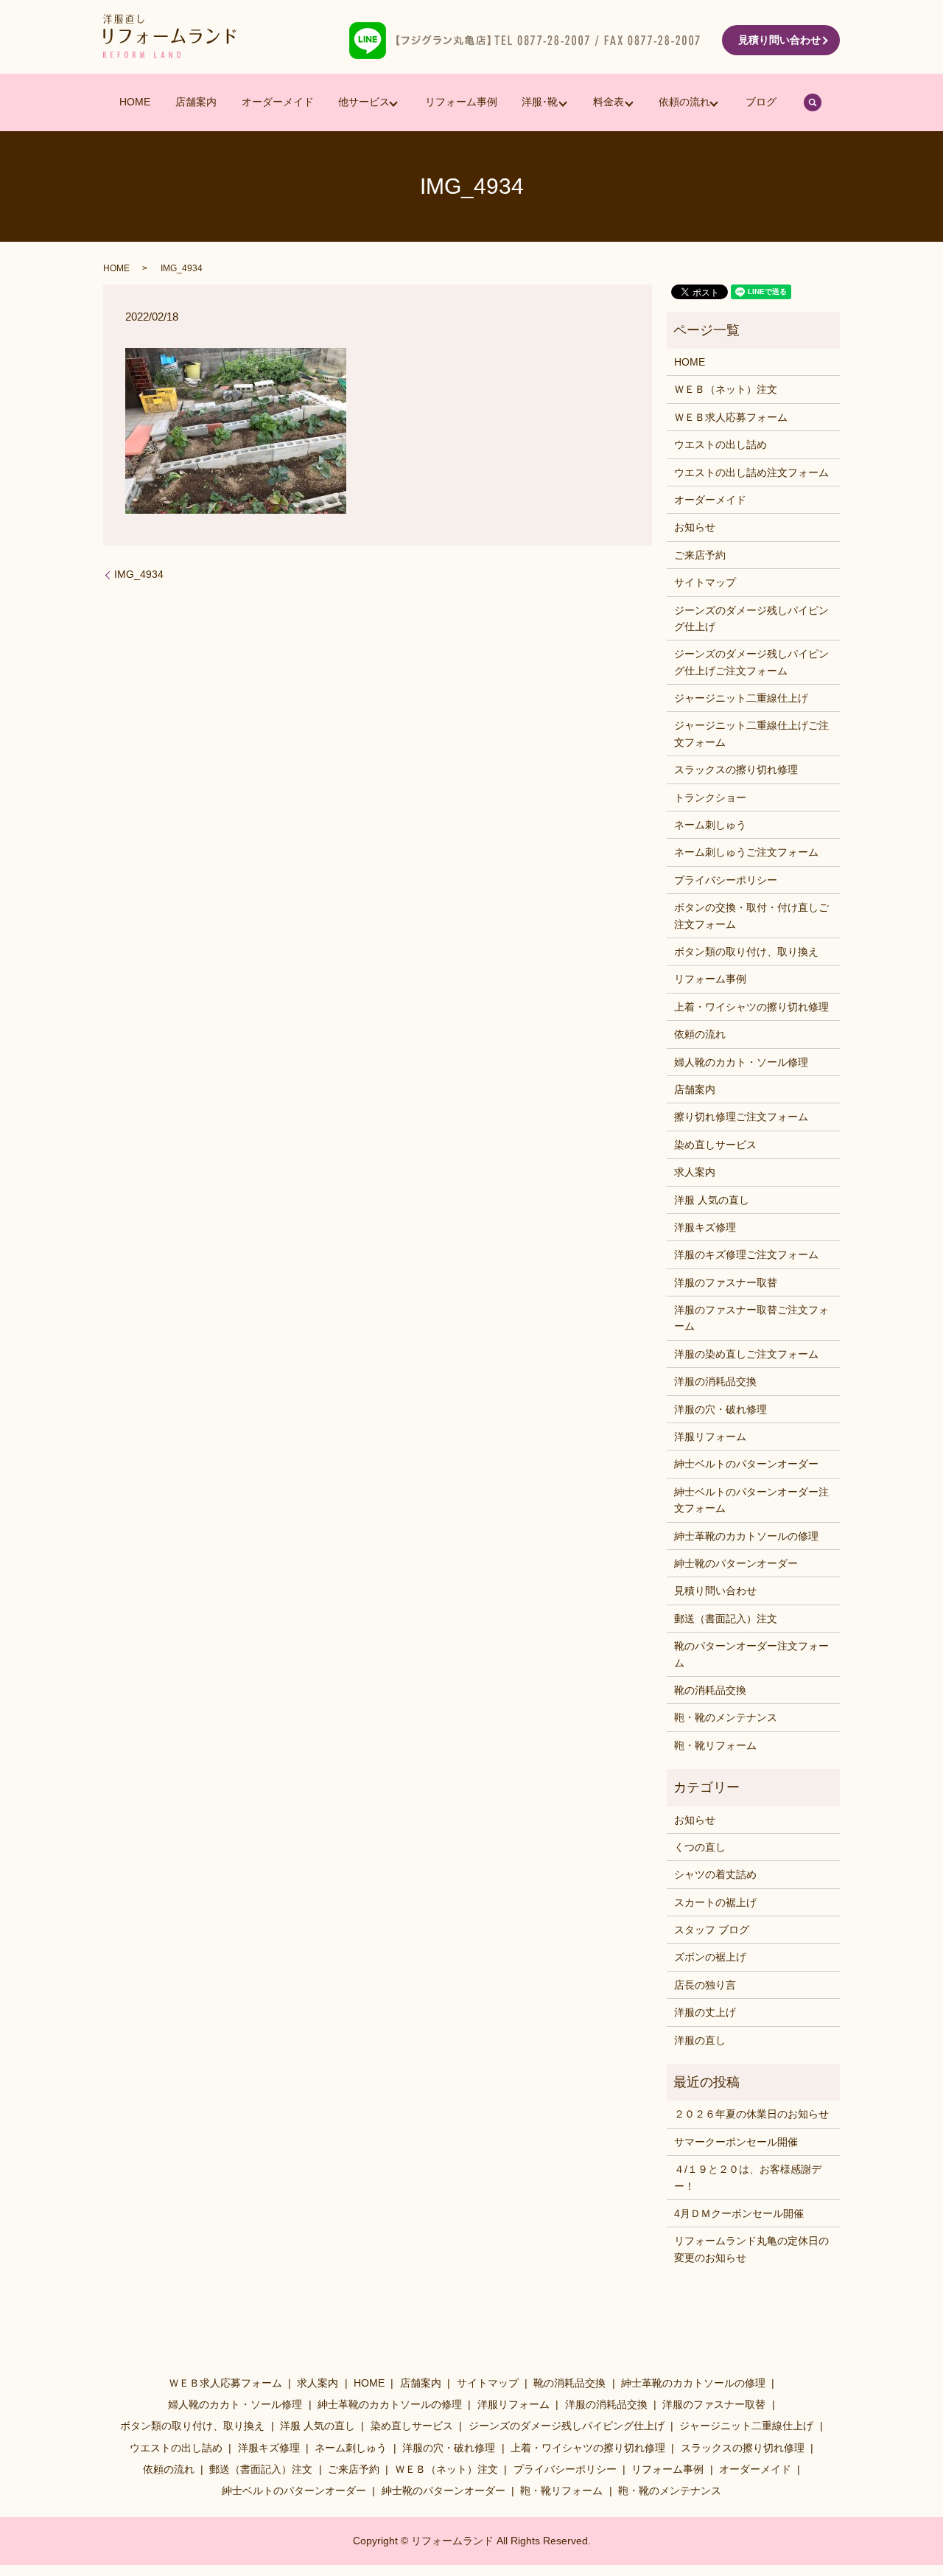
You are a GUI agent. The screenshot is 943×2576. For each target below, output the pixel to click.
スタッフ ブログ (712, 1930)
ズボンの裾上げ (710, 1957)
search (813, 102)
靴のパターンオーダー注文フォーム (751, 1654)
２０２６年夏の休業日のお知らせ (751, 2114)
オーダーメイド (278, 102)
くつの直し (700, 1847)
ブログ (761, 102)
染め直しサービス (715, 1145)
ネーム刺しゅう (710, 825)
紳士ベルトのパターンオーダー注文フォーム (751, 1500)
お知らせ (695, 527)
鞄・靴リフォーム (715, 1745)
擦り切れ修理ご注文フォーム (741, 1117)
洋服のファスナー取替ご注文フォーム (751, 1318)
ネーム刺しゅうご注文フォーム (746, 852)
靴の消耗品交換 (710, 1690)
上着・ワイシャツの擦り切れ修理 (751, 1007)
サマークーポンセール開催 (736, 2142)
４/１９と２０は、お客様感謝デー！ (748, 2177)
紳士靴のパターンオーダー (736, 1563)
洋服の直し (700, 2040)
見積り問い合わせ (779, 40)
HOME (135, 102)
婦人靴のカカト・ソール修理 (741, 1062)
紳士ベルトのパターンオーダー (746, 1464)
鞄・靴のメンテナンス (726, 1717)
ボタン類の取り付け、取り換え (746, 952)
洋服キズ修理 (705, 1227)
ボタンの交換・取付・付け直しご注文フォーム (751, 915)
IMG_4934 (139, 574)
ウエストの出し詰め (721, 444)
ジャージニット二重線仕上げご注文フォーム (751, 733)
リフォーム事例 (461, 102)
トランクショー (710, 797)
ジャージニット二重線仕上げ (741, 698)
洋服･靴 (540, 102)
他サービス (364, 102)
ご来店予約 (700, 555)
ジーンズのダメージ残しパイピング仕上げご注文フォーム (751, 662)
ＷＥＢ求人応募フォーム (731, 417)
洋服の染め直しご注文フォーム (746, 1354)
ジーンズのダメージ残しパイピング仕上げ (751, 618)
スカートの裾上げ (715, 1902)
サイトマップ (705, 582)
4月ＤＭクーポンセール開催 (739, 2213)
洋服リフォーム (710, 1437)
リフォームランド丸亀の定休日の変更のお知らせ (751, 2249)
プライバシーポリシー (726, 880)
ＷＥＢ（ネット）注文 (726, 389)
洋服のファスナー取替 (726, 1282)
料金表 (609, 102)
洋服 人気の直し (712, 1200)
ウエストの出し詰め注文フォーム (751, 472)
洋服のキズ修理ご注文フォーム (746, 1254)
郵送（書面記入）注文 (726, 1619)
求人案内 (695, 1172)
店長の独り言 (705, 1985)
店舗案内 (196, 102)
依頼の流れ (684, 102)
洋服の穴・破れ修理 (721, 1409)
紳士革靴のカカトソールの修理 (746, 1536)
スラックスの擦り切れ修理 (736, 769)
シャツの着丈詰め (715, 1874)
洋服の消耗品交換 (715, 1381)
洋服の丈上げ (705, 2012)
